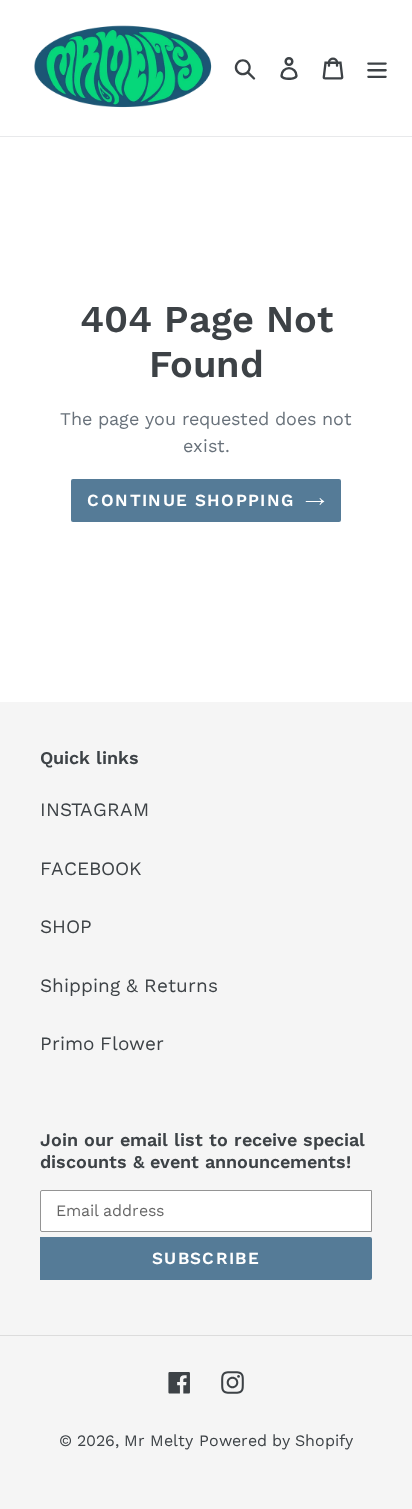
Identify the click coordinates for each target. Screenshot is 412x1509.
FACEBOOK (90, 868)
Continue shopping (190, 500)
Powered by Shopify (276, 1440)
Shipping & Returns (129, 985)
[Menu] (377, 68)
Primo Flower (102, 1043)
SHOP (66, 926)
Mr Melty (158, 1440)
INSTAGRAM (94, 809)
